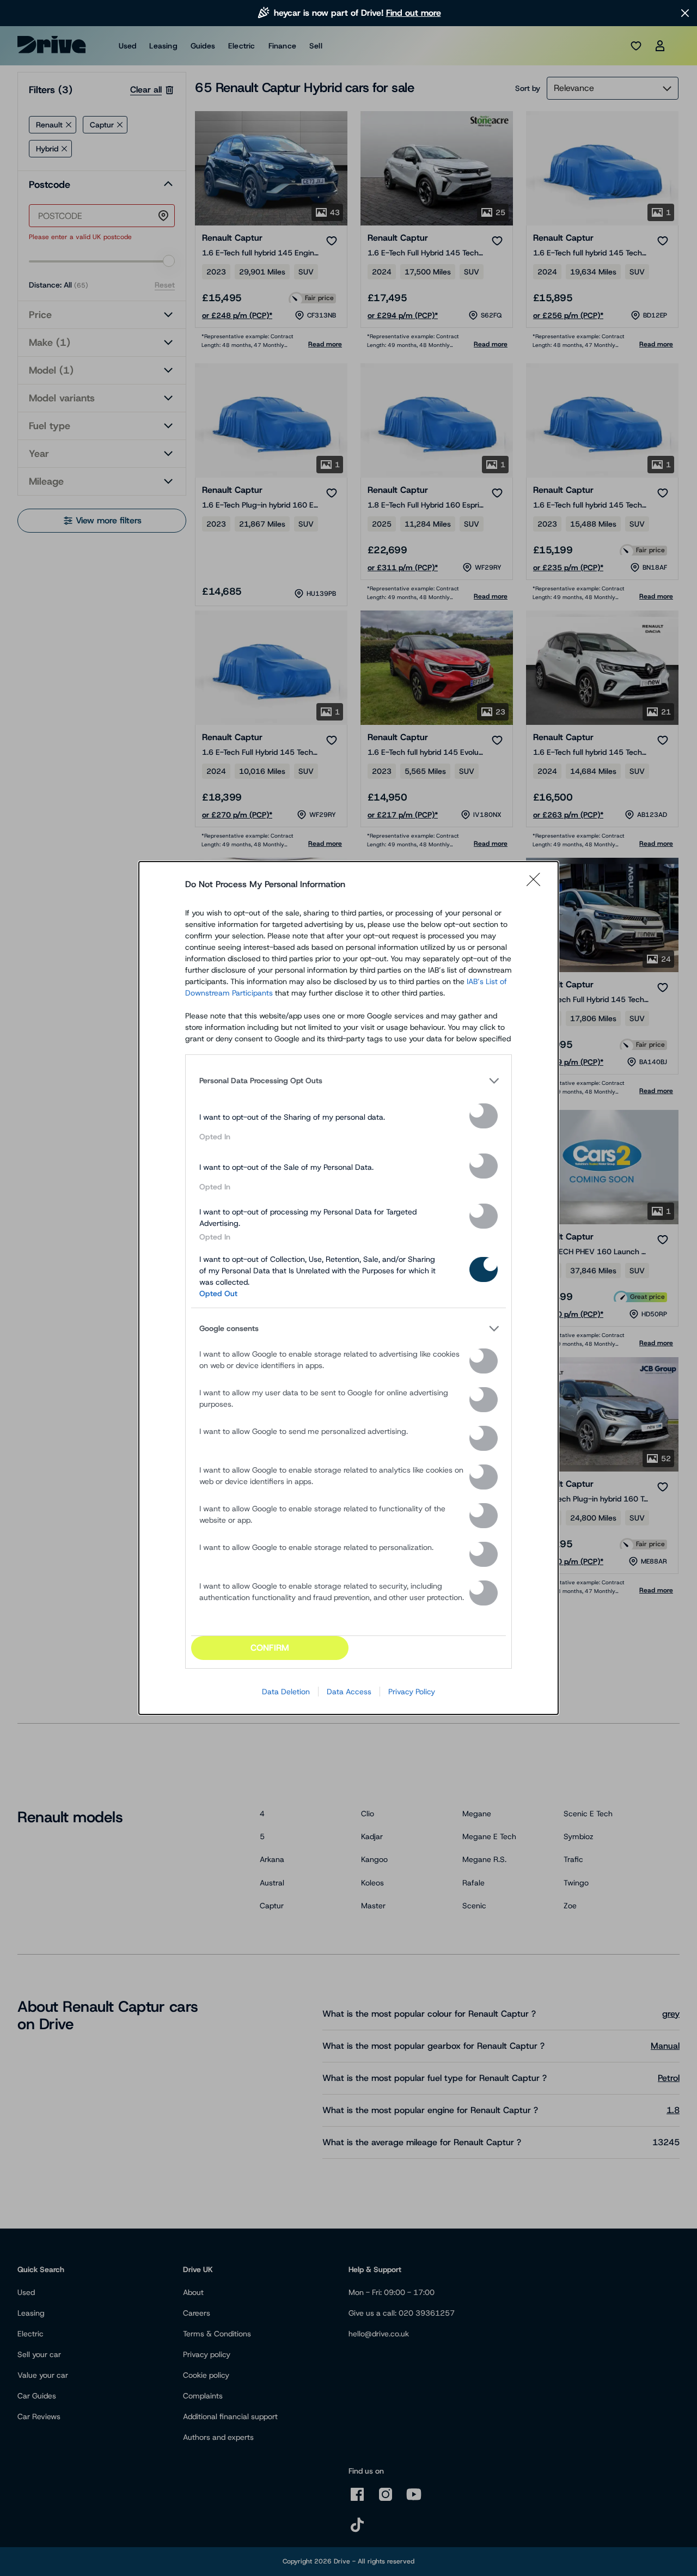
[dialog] (348, 1288)
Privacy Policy (412, 1692)
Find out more (414, 13)
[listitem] (348, 1081)
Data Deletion (286, 1692)
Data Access (349, 1692)
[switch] (484, 1116)
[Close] (537, 884)
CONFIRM (270, 1648)
